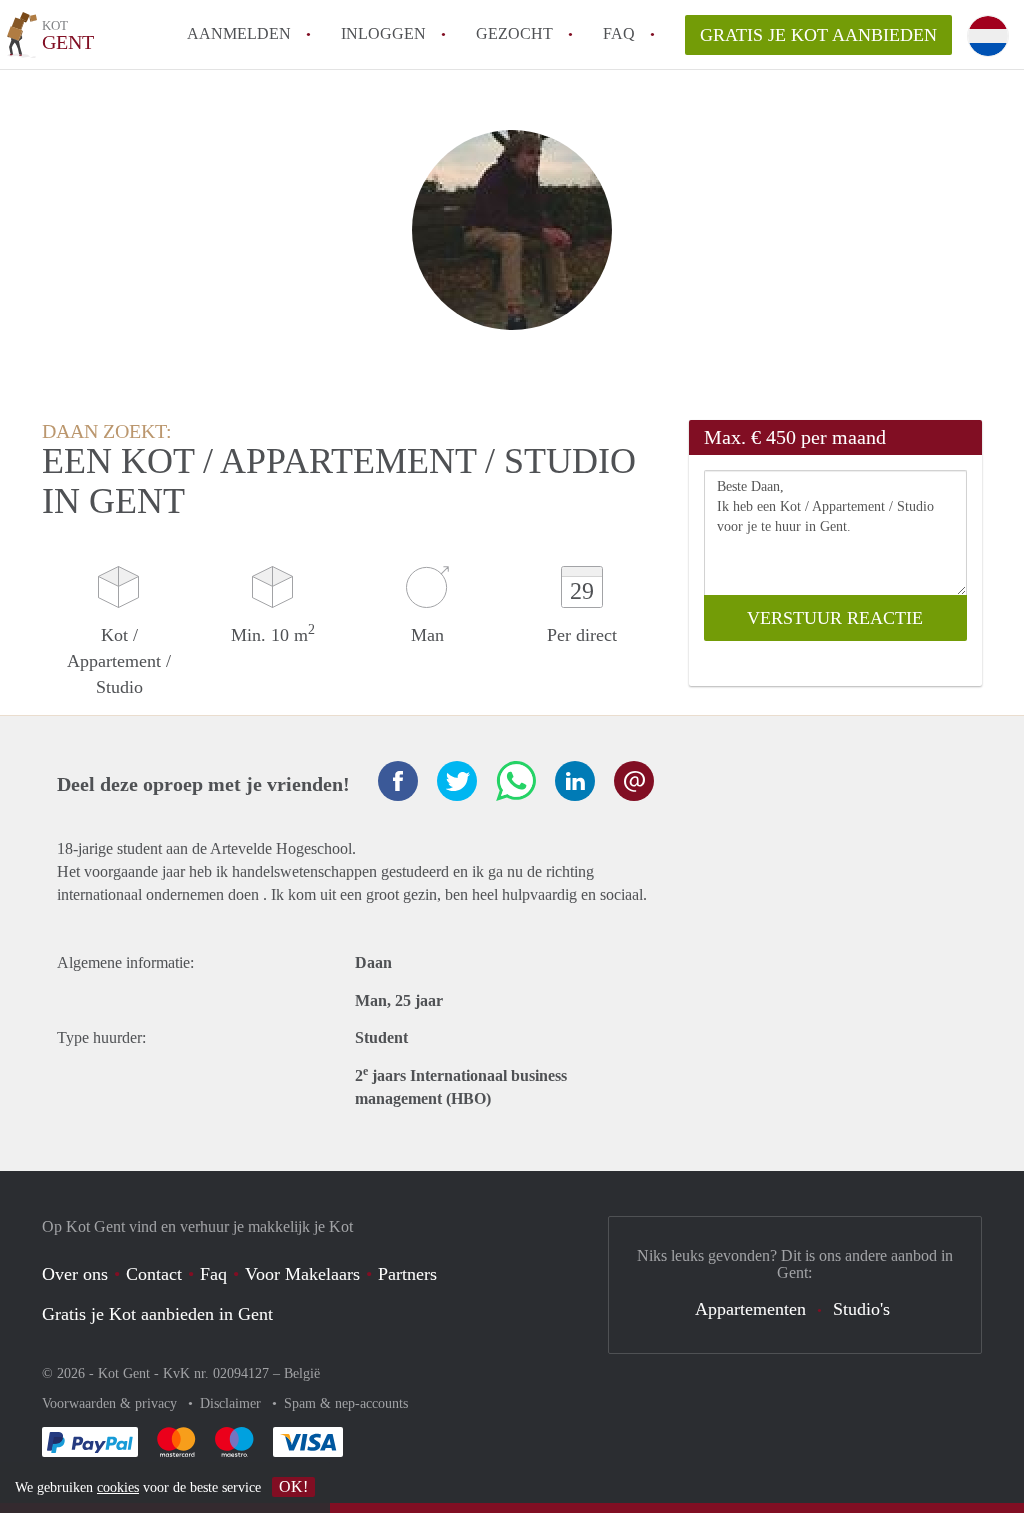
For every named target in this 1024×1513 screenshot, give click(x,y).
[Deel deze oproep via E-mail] (634, 781)
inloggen (383, 33)
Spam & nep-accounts (346, 1403)
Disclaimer (232, 1403)
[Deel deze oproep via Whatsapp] (516, 781)
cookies (118, 1487)
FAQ (619, 33)
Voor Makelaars (302, 1274)
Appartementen (750, 1309)
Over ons (75, 1274)
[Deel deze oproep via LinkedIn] (575, 781)
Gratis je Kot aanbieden (818, 35)
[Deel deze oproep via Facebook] (398, 781)
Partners (407, 1274)
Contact (154, 1274)
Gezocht (514, 33)
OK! (293, 1486)
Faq (213, 1274)
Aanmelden (239, 33)
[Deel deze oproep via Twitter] (457, 781)
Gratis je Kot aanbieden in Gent (157, 1314)
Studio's (861, 1309)
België (302, 1373)
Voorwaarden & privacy (111, 1403)
